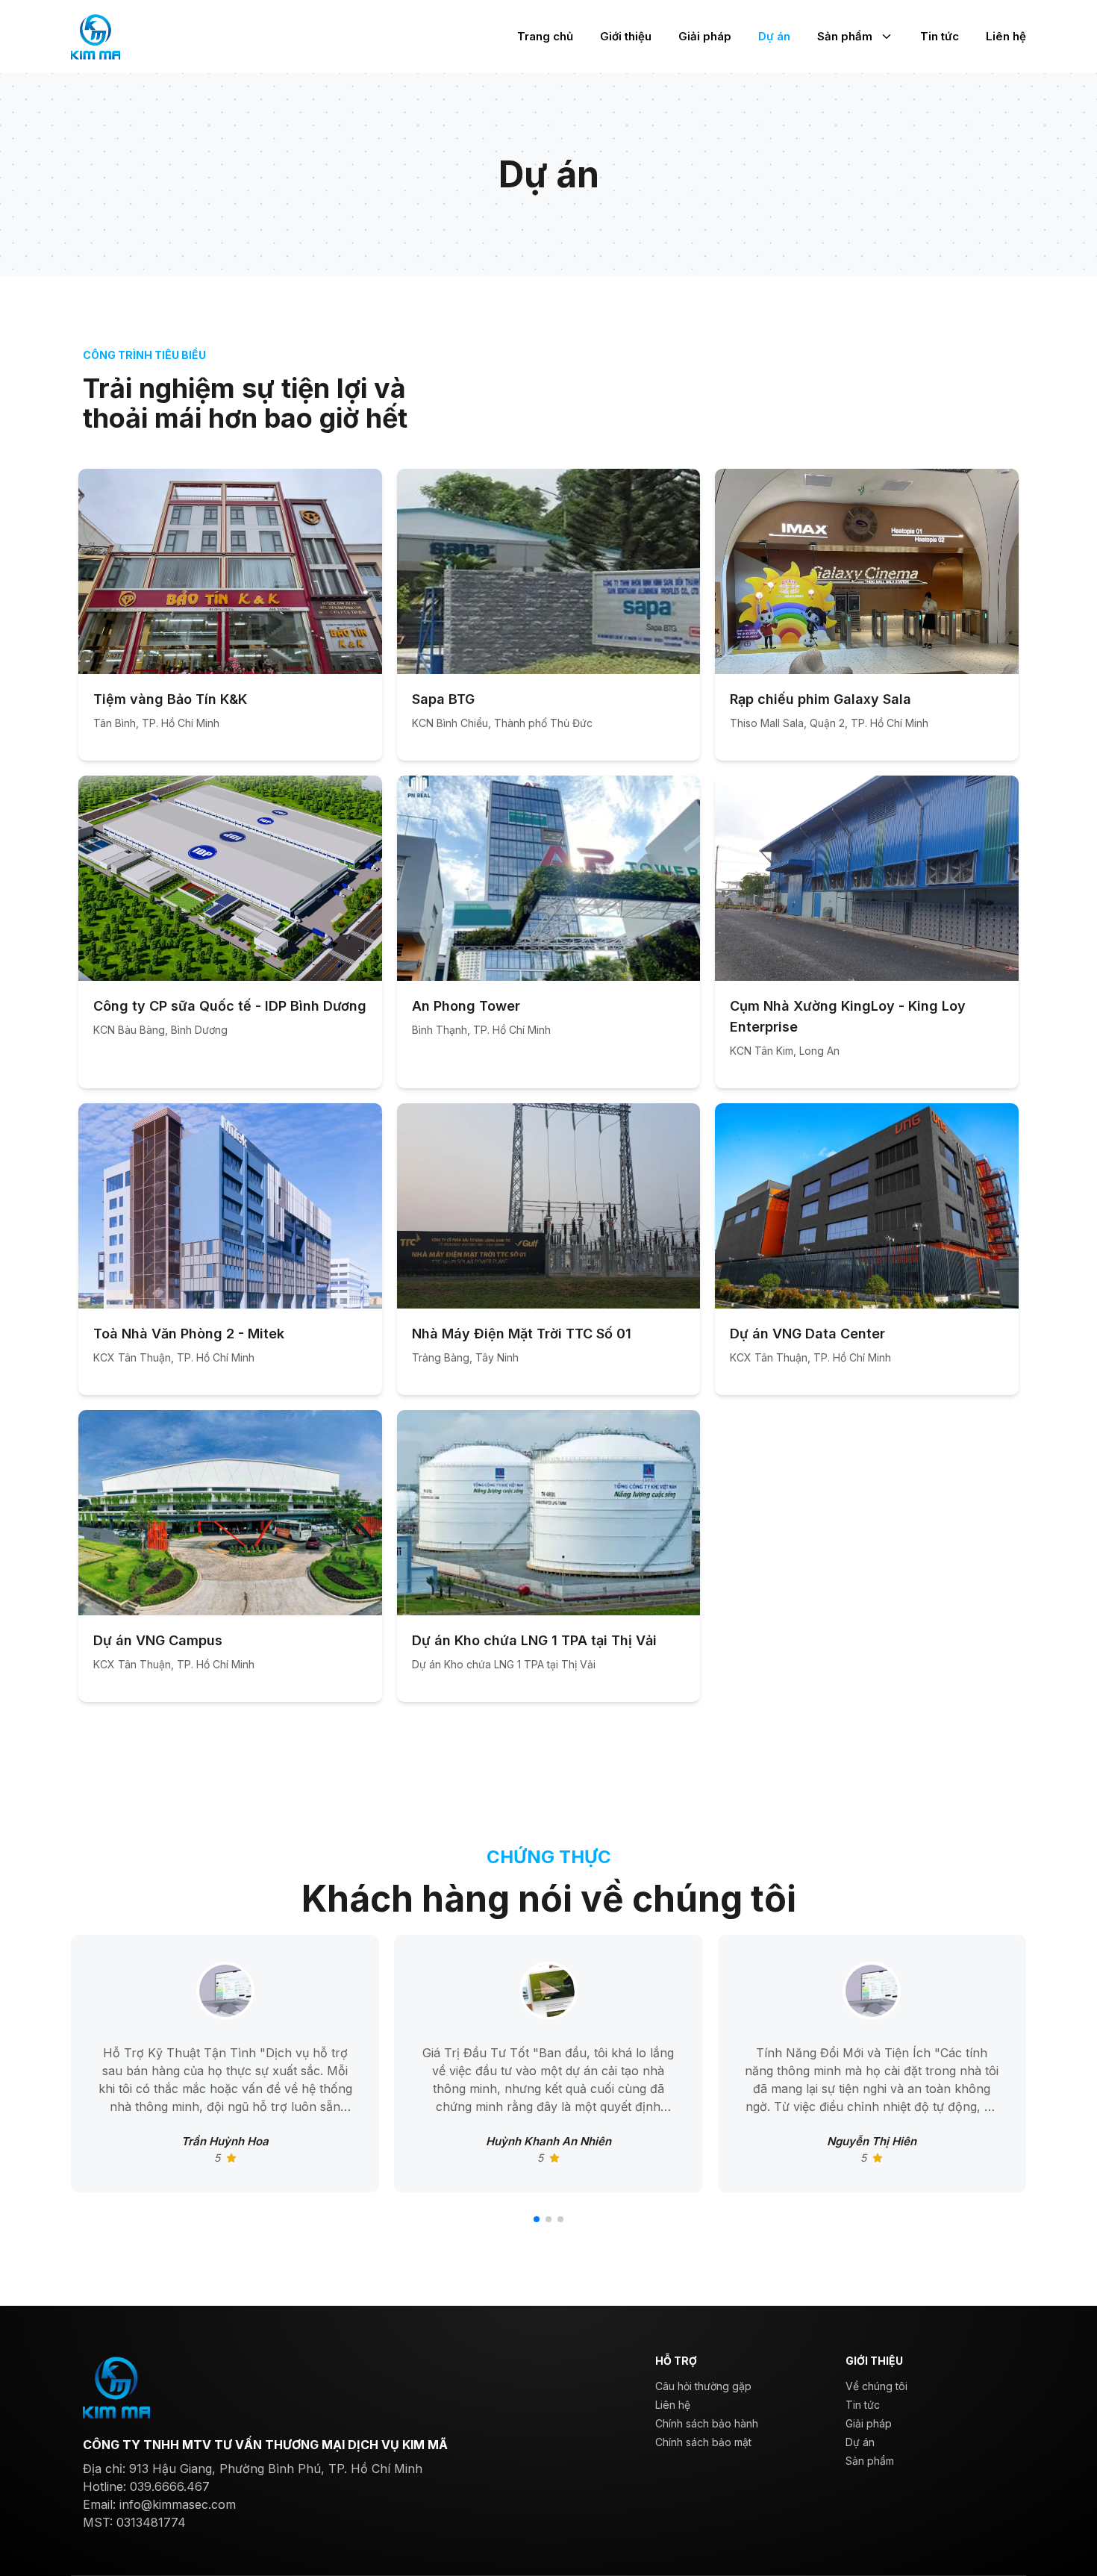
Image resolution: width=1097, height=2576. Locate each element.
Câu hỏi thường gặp (703, 2386)
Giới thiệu (626, 36)
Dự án (774, 36)
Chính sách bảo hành (707, 2423)
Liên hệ (1006, 36)
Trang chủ (545, 36)
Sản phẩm (845, 36)
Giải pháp (705, 36)
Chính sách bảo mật (703, 2442)
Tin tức (940, 36)
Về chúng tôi (876, 2386)
